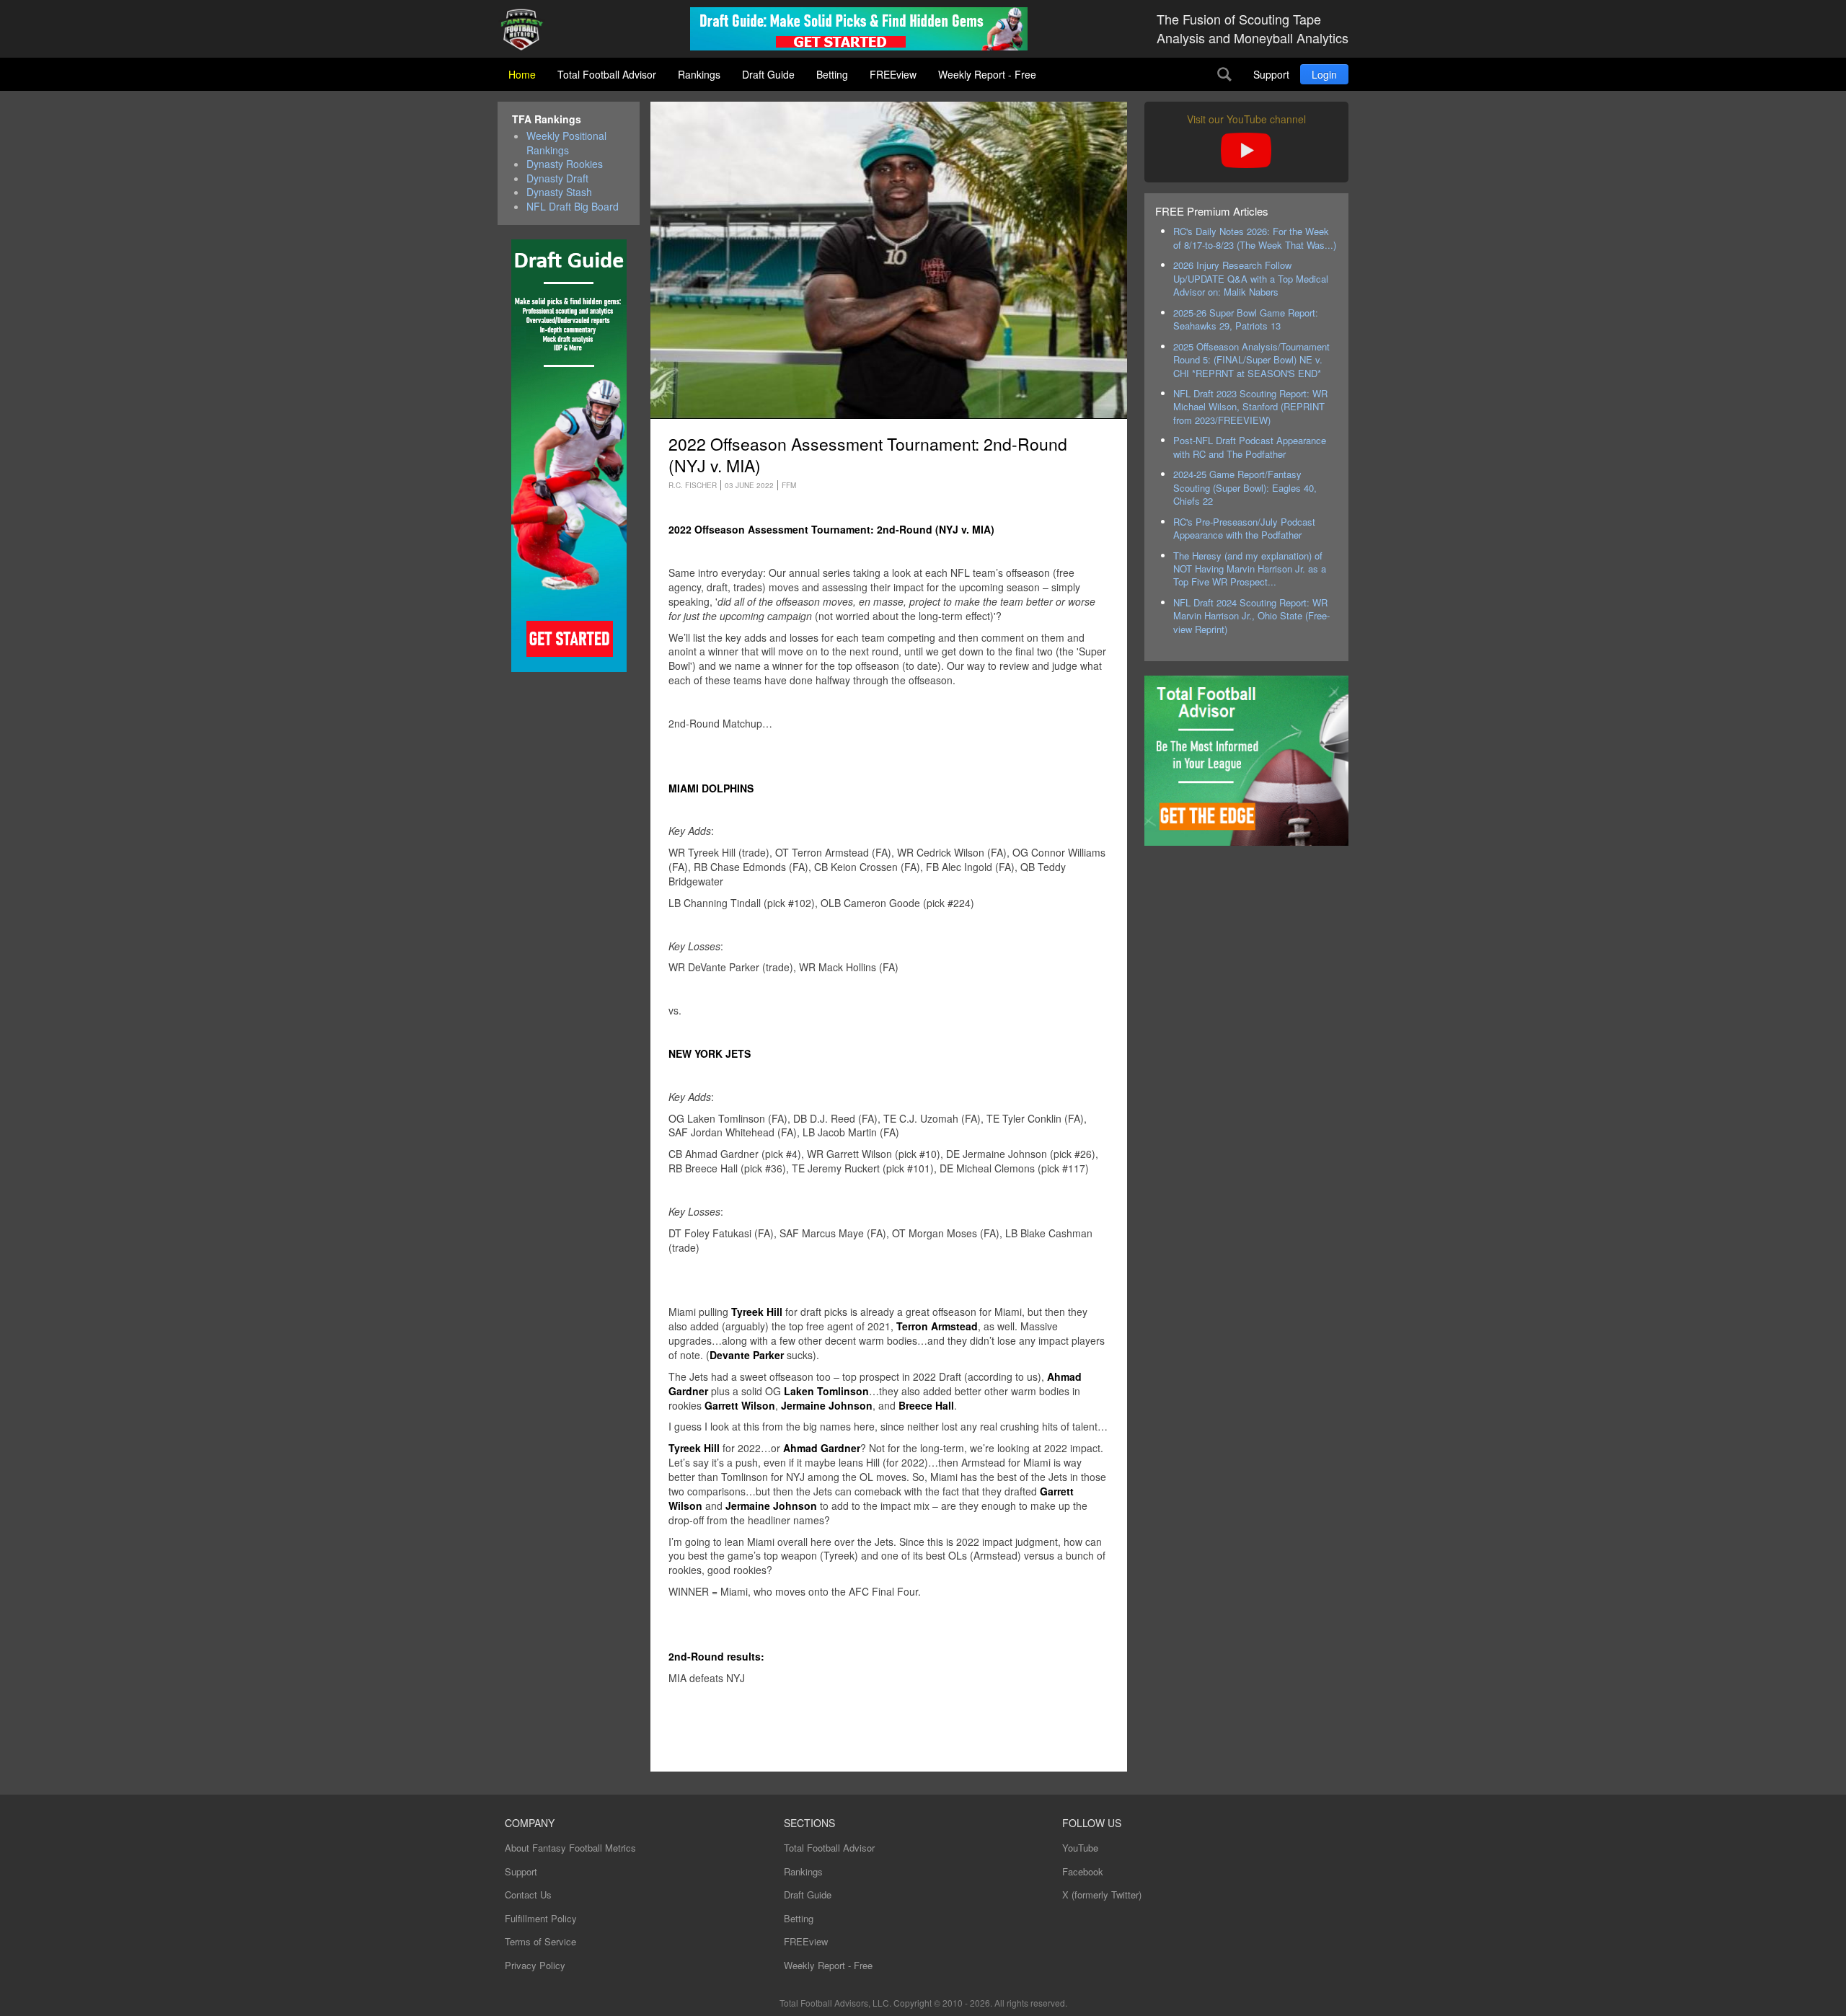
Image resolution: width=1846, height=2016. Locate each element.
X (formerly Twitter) (1102, 1895)
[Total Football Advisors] (527, 31)
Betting (832, 74)
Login (1324, 74)
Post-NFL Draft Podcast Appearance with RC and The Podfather (1250, 447)
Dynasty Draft (557, 178)
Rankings (699, 74)
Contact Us (528, 1895)
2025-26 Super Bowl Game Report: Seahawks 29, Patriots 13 (1246, 319)
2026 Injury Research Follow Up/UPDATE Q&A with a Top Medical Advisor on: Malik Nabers (1251, 278)
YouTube (1080, 1848)
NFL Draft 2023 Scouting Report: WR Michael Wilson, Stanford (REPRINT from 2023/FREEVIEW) (1250, 407)
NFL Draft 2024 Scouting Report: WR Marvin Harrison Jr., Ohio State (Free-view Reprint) (1251, 616)
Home (522, 74)
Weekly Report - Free (987, 74)
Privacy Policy (535, 1965)
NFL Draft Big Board (573, 207)
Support (1271, 74)
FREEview (893, 74)
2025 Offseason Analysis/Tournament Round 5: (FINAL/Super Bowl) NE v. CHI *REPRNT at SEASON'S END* (1251, 360)
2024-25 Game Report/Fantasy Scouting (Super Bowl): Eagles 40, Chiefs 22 (1245, 487)
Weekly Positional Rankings (566, 143)
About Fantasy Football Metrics (570, 1848)
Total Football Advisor (607, 74)
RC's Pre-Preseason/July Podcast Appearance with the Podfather (1244, 528)
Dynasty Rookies (565, 164)
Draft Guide (768, 74)
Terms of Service (540, 1941)
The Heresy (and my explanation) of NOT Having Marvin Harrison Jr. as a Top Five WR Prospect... (1250, 569)
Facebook (1083, 1871)
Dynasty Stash (559, 192)
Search (1224, 74)
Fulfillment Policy (541, 1918)
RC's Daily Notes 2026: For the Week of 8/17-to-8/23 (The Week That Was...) (1255, 238)
